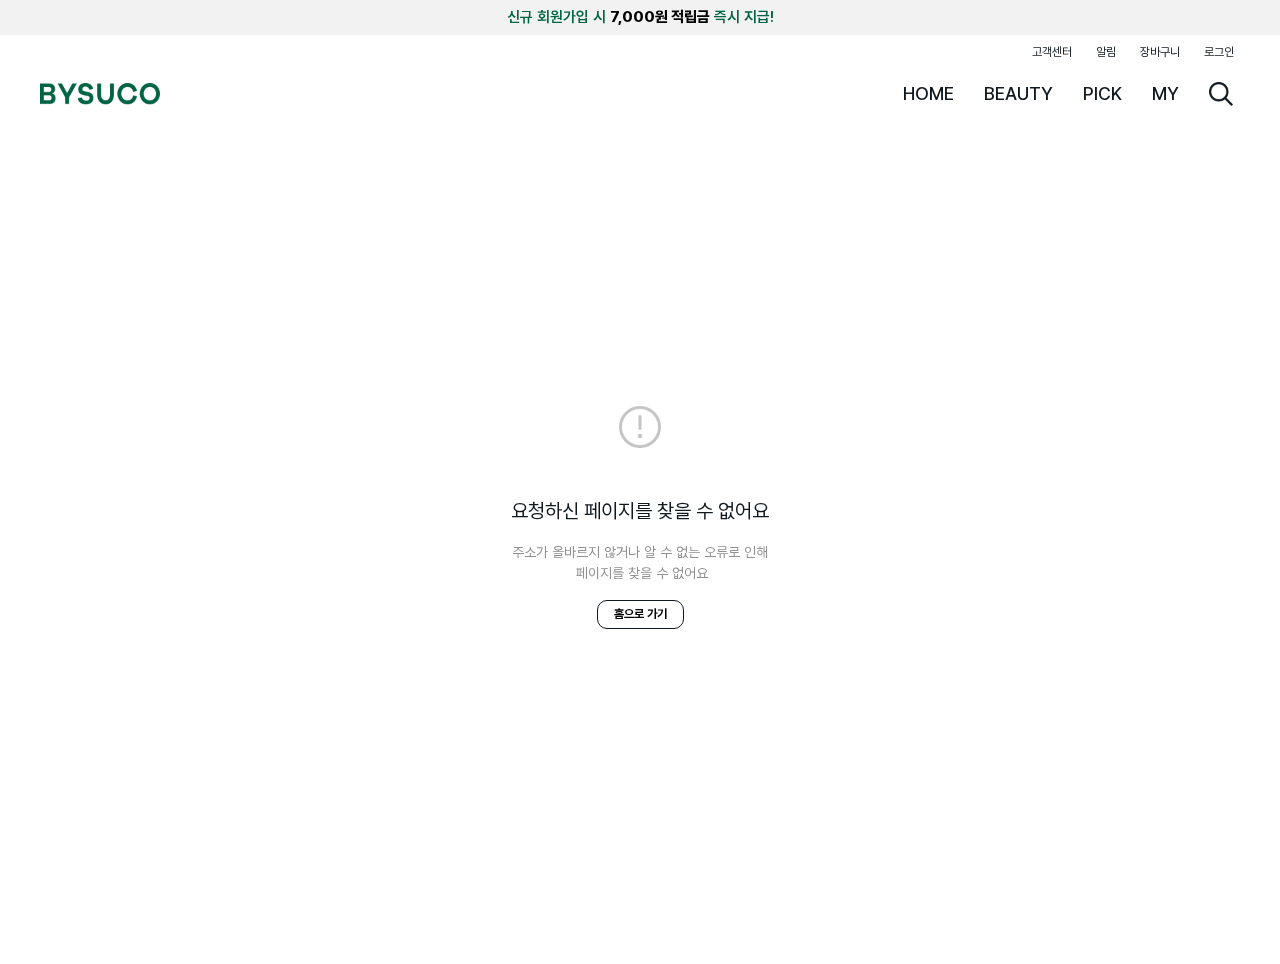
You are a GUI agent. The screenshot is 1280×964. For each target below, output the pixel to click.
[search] (1221, 94)
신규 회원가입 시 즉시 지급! (640, 17)
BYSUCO (100, 94)
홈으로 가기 (640, 614)
